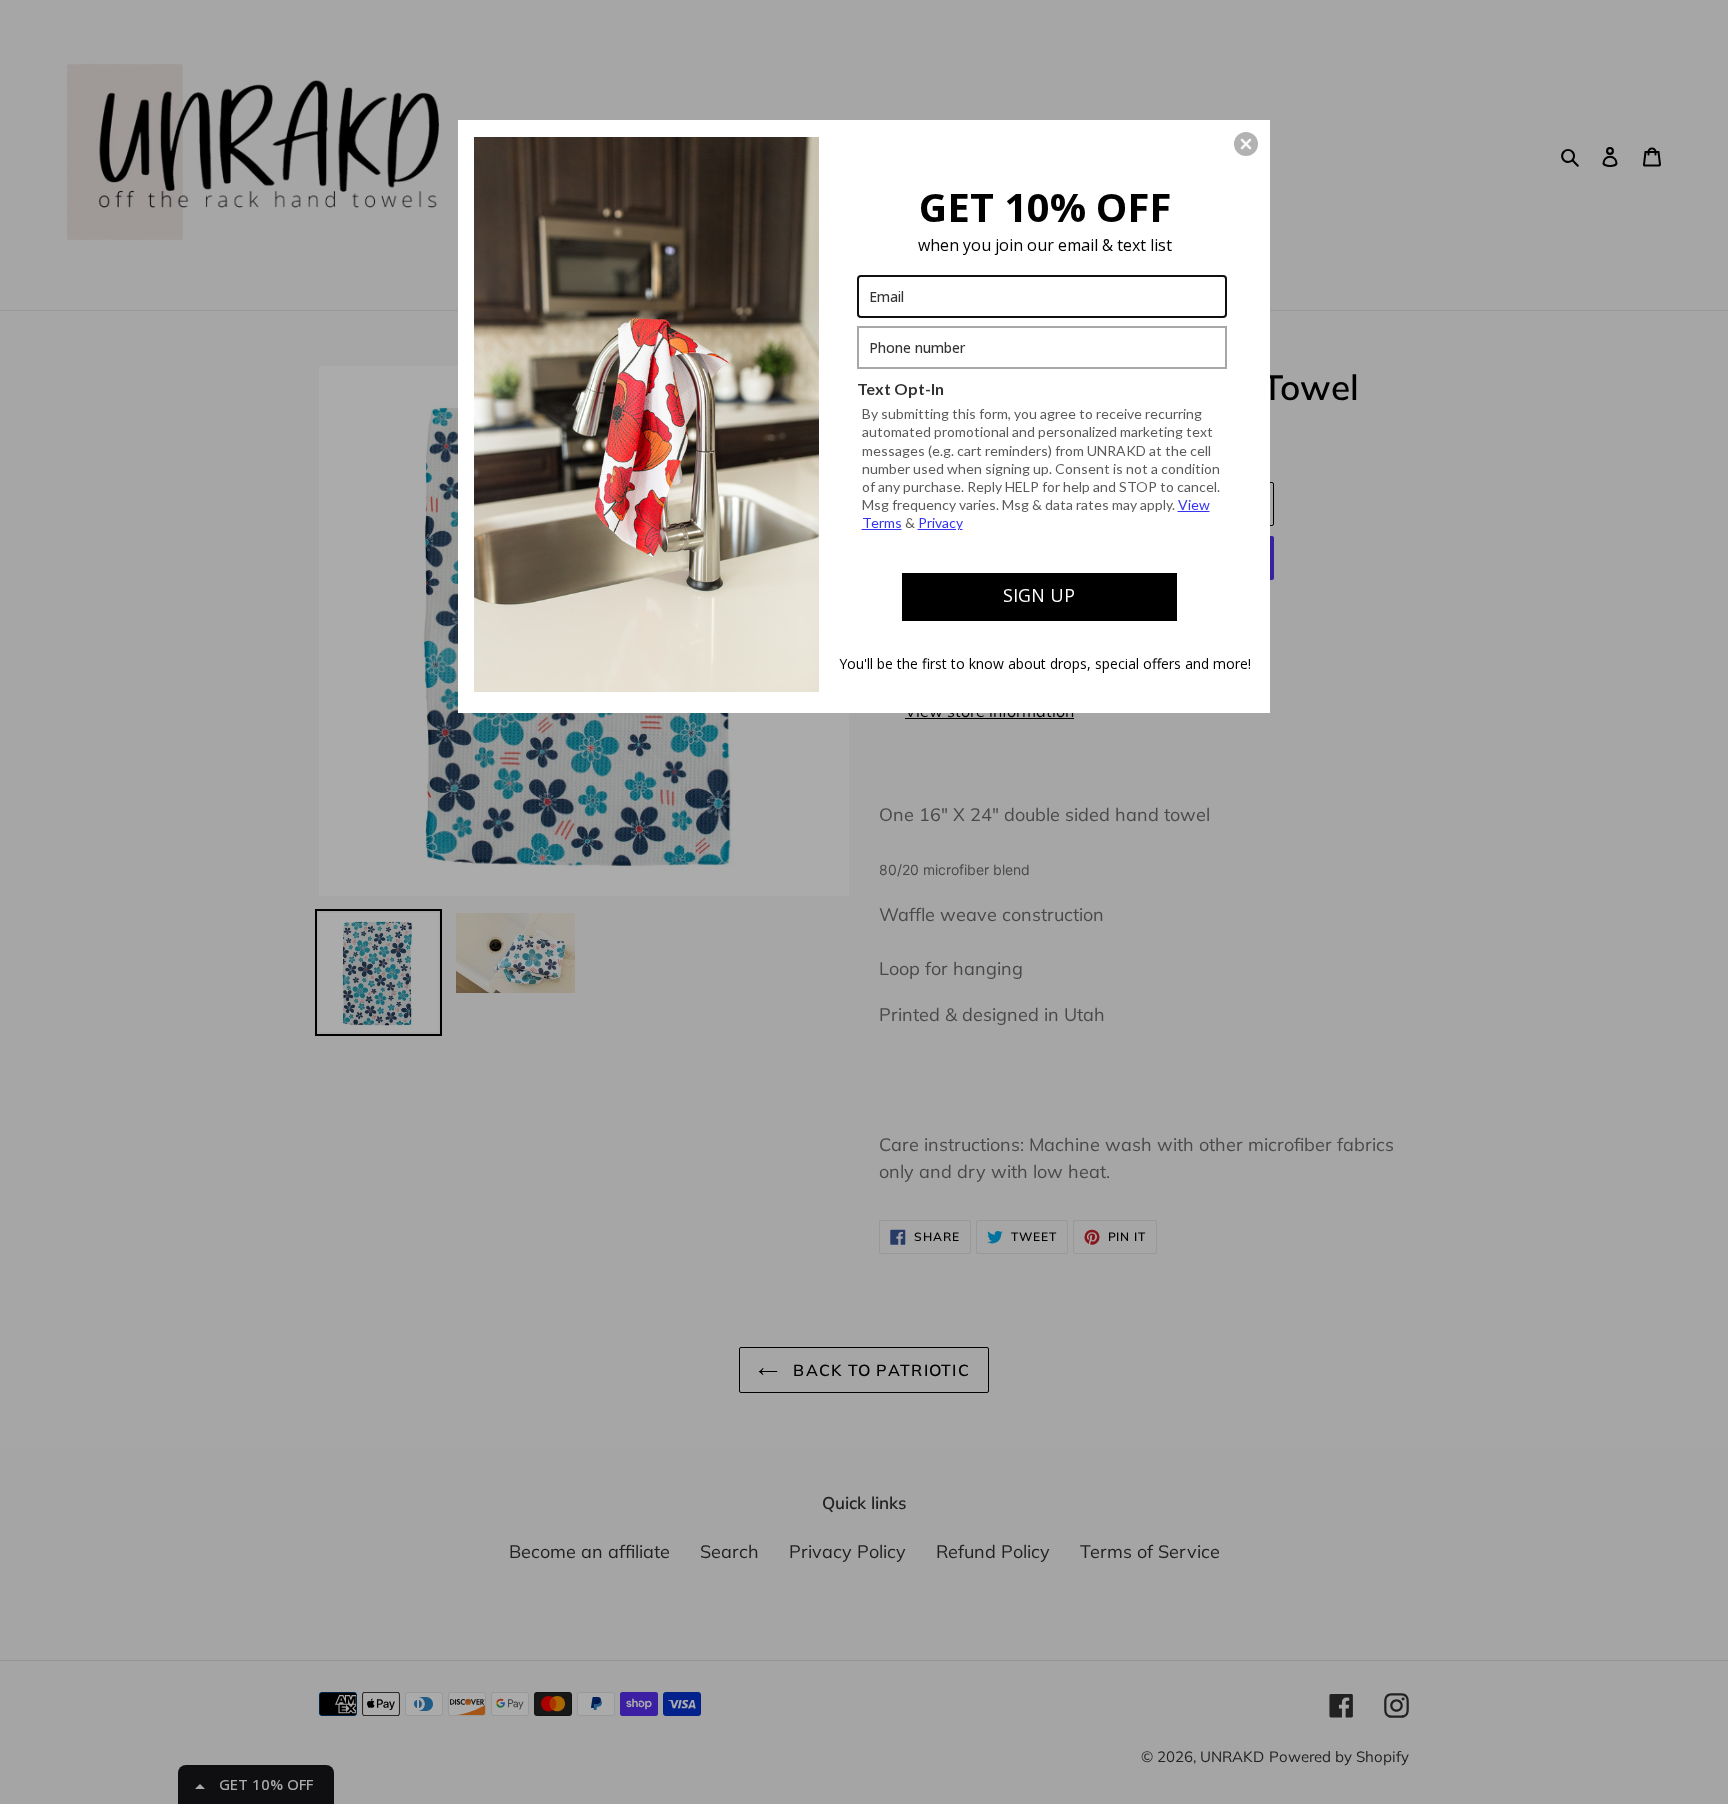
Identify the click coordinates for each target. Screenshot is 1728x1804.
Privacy (940, 522)
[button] (1246, 144)
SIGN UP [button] (1039, 595)
